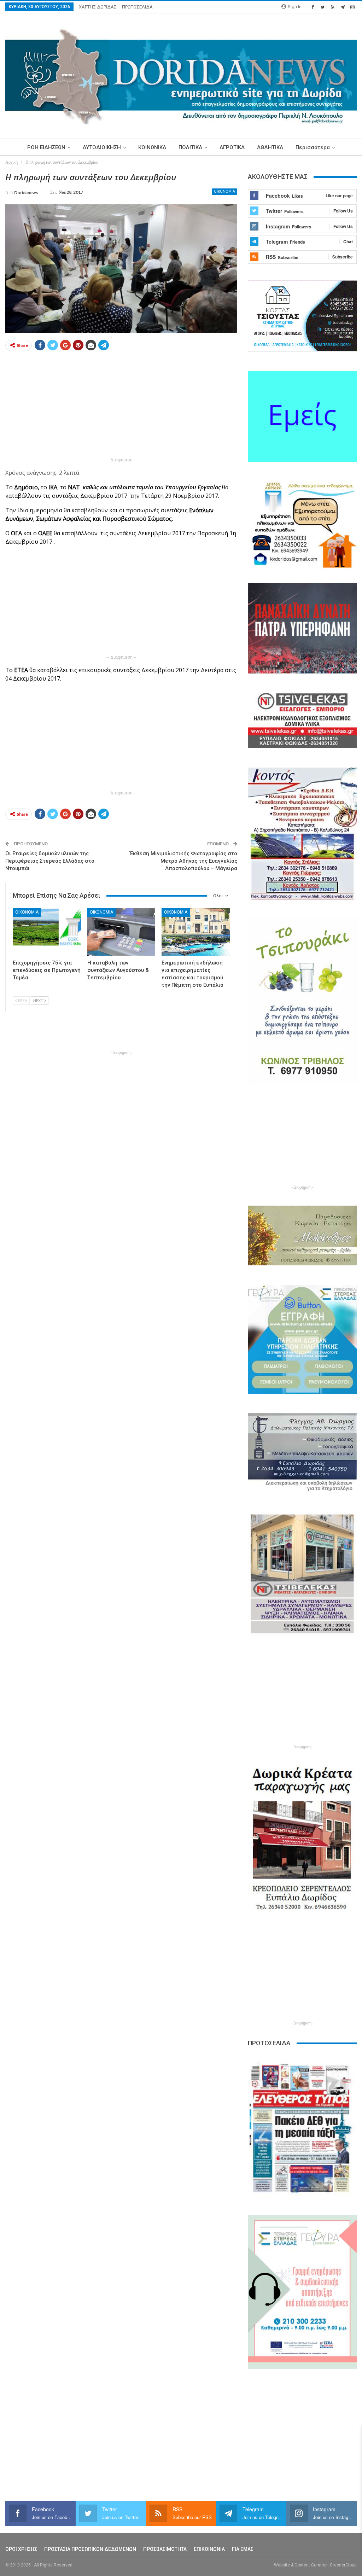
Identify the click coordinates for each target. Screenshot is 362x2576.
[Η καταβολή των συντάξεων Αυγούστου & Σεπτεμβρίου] (121, 932)
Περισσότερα (313, 147)
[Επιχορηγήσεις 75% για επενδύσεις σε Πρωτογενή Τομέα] (47, 932)
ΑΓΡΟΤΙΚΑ (232, 147)
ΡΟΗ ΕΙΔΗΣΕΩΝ (46, 147)
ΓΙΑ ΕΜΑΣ (243, 2549)
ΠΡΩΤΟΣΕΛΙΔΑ (137, 7)
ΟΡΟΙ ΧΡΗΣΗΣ (21, 2549)
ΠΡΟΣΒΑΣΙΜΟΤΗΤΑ (165, 2549)
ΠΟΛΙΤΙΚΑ (190, 147)
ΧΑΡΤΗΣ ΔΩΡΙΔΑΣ (98, 7)
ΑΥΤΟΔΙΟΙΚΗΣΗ (102, 147)
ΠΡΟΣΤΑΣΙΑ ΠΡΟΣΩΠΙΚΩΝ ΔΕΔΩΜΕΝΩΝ (90, 2549)
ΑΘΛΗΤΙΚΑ (270, 147)
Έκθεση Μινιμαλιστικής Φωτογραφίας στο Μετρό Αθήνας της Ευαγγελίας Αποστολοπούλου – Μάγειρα (183, 861)
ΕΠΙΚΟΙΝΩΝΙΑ (209, 2549)
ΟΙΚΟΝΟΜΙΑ (224, 191)
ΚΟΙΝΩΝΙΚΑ (152, 147)
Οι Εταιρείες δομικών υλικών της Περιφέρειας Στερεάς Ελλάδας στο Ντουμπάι (50, 861)
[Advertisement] (121, 406)
